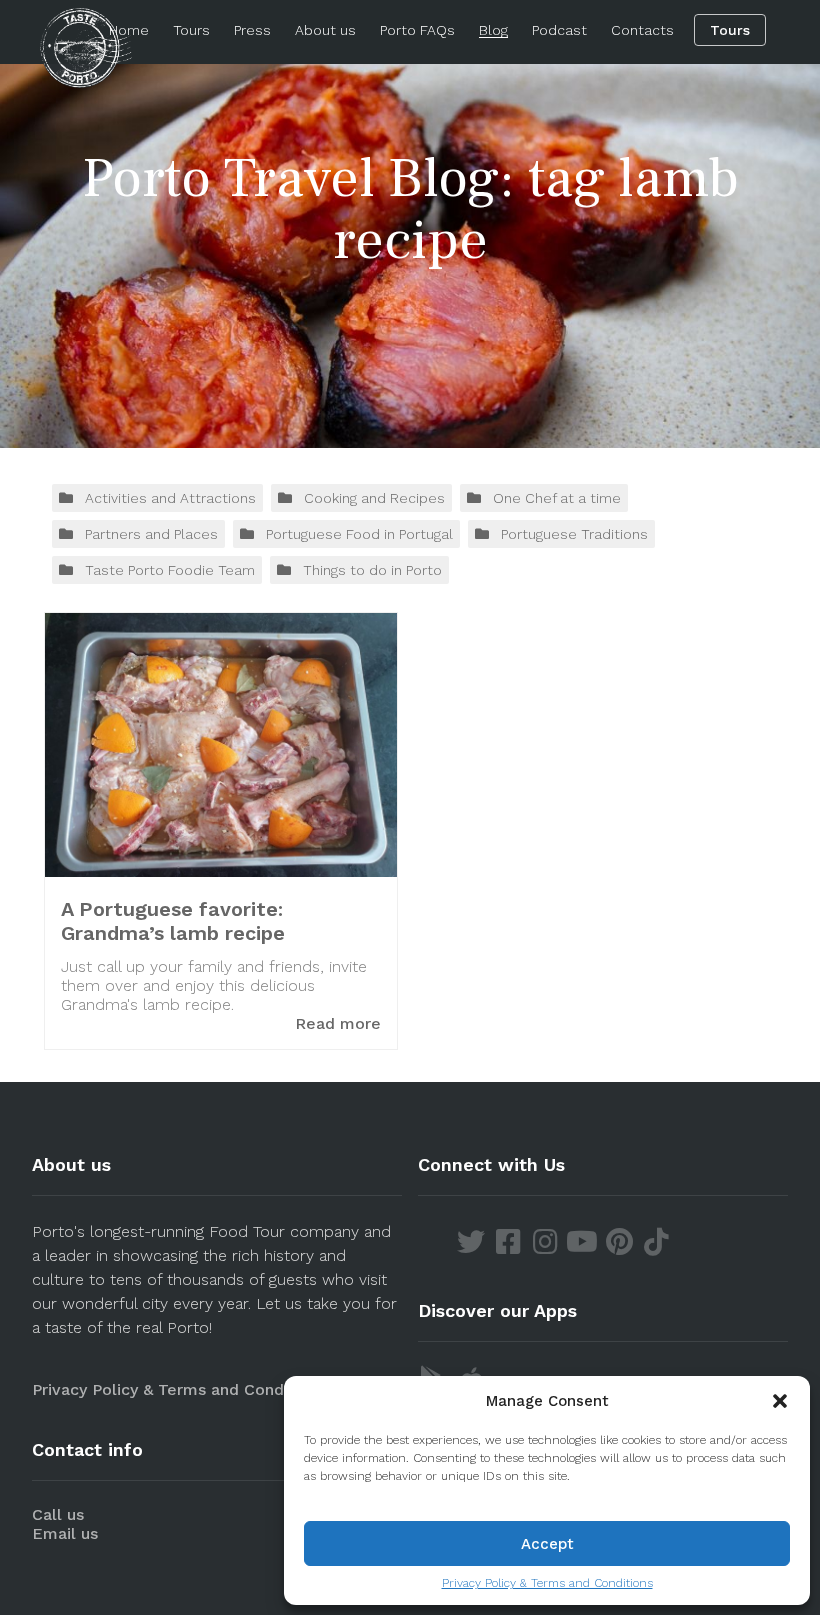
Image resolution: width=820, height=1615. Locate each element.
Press (252, 30)
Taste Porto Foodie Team (170, 570)
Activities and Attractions (170, 498)
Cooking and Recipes (374, 498)
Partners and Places (151, 534)
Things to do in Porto (372, 570)
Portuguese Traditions (574, 534)
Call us (58, 1514)
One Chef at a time (557, 498)
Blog (493, 30)
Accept (547, 1544)
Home (129, 30)
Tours (191, 30)
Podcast (559, 30)
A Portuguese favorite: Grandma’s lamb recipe (173, 921)
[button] (780, 1401)
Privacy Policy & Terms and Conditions (547, 1583)
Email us (65, 1533)
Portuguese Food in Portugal (359, 534)
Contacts (642, 30)
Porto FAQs (417, 30)
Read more (338, 1023)
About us (325, 30)
